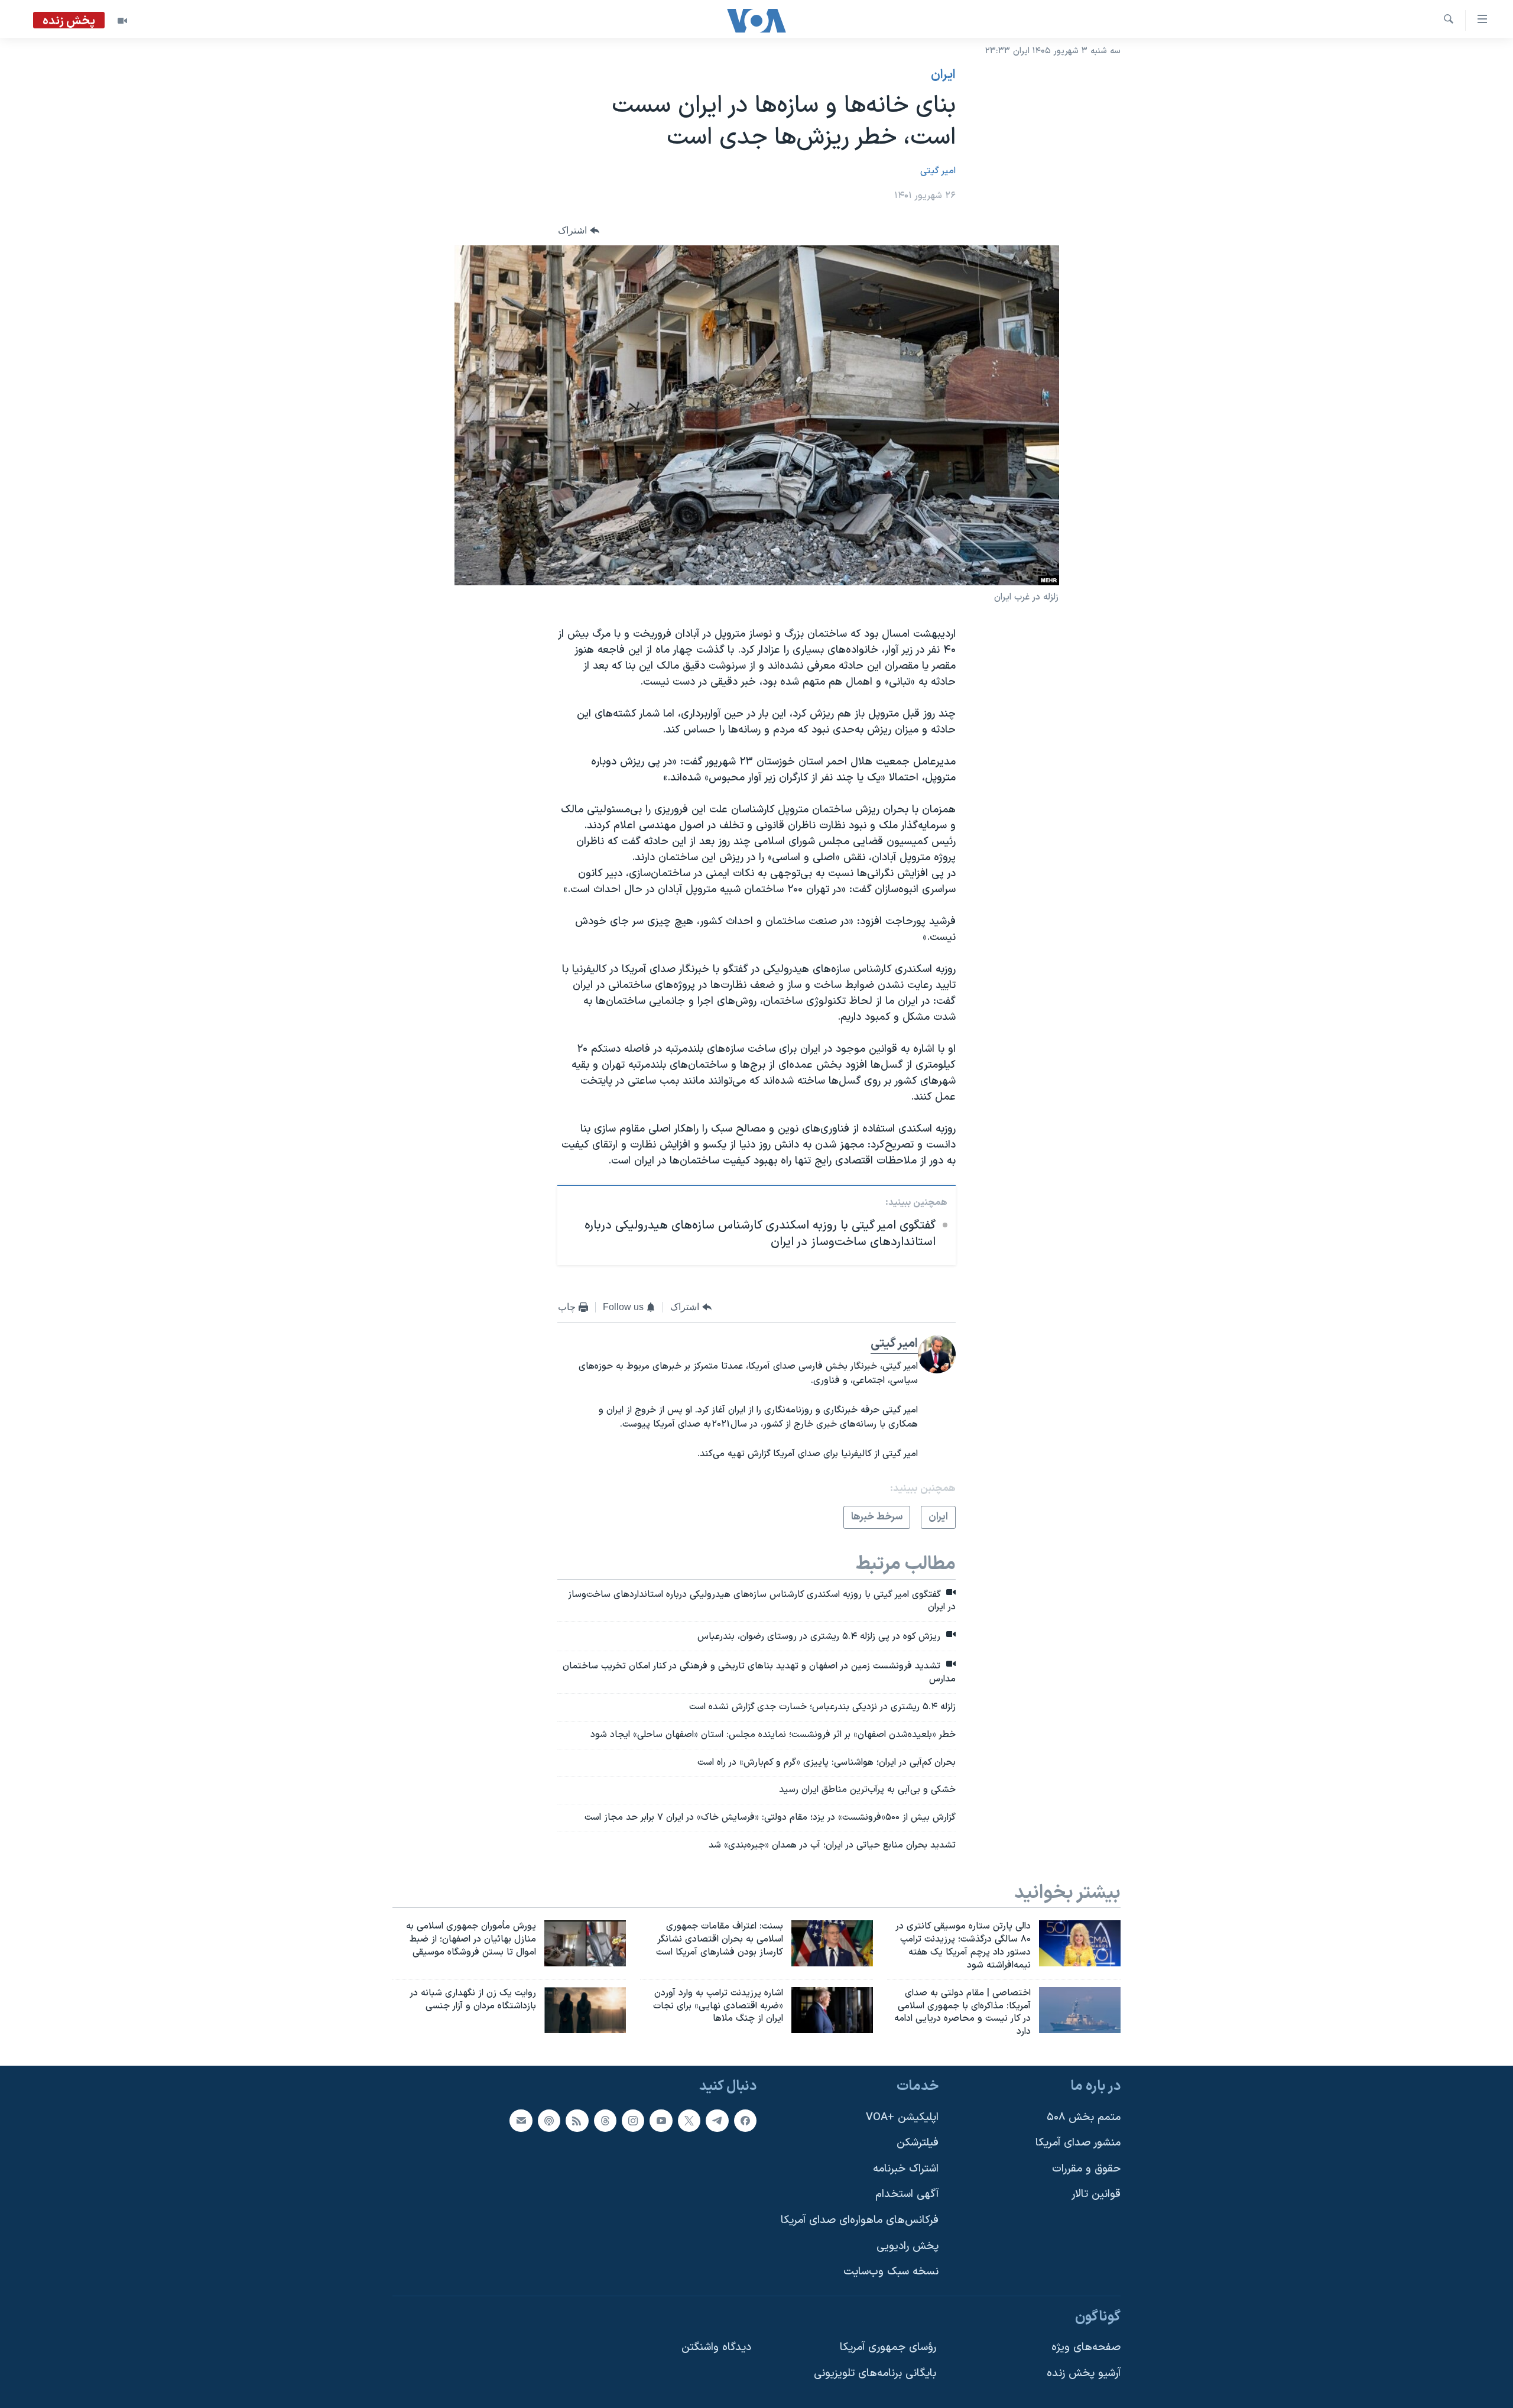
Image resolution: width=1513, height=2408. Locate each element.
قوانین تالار (1096, 2194)
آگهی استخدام (907, 2194)
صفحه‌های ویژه (1086, 2348)
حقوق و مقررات (1086, 2169)
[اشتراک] (521, 2121)
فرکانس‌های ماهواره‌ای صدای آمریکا (860, 2220)
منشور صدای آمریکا (1078, 2143)
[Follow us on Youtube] (661, 2121)
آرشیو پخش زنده (1084, 2373)
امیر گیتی (938, 171)
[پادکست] (549, 2121)
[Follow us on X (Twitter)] (689, 2121)
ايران (943, 75)
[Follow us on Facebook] (745, 2121)
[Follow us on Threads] (605, 2121)
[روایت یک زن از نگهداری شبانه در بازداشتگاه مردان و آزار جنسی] (585, 2010)
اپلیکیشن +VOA (902, 2117)
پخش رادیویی (908, 2246)
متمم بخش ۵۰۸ (1084, 2117)
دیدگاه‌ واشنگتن (716, 2348)
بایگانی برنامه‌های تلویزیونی (875, 2373)
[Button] (579, 230)
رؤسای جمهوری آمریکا (888, 2348)
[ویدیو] (122, 21)
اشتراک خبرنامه (906, 2169)
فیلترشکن (918, 2143)
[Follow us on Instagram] (633, 2121)
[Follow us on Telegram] (717, 2121)
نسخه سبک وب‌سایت (891, 2272)
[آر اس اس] (577, 2121)
